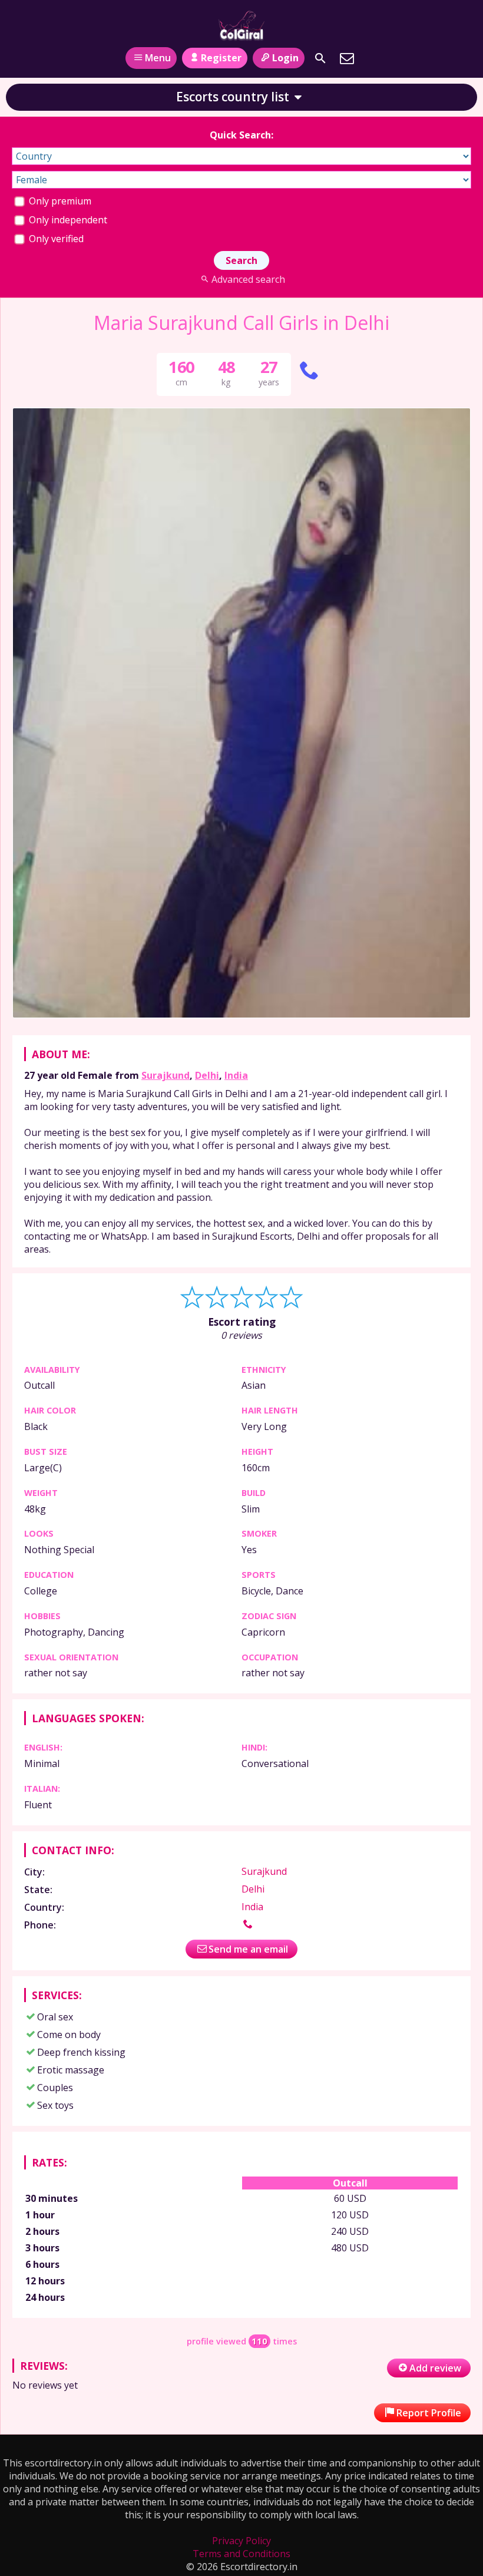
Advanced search (248, 279)
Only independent (67, 220)
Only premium (59, 201)
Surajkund (166, 1075)
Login (285, 58)
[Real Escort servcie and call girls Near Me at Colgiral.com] (241, 25)
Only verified (55, 239)
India (236, 1075)
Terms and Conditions (241, 2554)
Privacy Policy (241, 2541)
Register (221, 58)
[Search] (320, 58)
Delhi (207, 1075)
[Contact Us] (347, 58)
